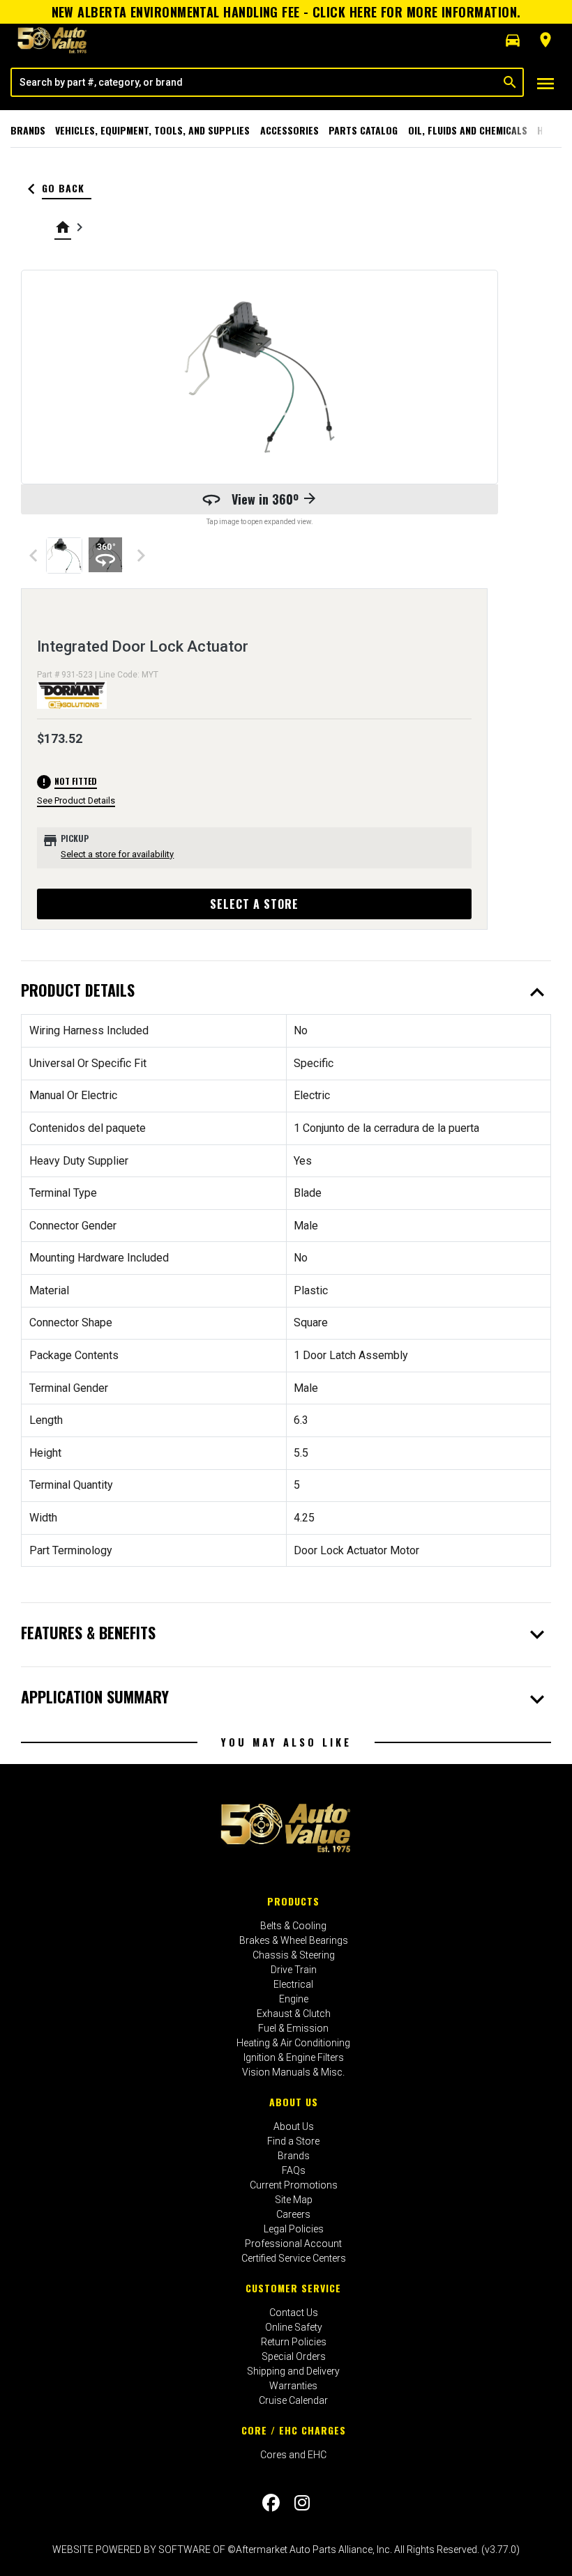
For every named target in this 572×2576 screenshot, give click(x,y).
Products (293, 1901)
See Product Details (76, 800)
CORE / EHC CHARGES (294, 2430)
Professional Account (293, 2244)
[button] (513, 40)
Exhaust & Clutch (294, 2014)
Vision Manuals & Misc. (293, 2072)
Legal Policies (294, 2229)
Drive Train (294, 1970)
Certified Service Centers (294, 2258)
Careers (293, 2214)
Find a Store (293, 2141)
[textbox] (255, 82)
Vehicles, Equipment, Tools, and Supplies (152, 130)
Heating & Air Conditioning (293, 2043)
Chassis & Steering (294, 1955)
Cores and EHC (293, 2455)
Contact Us (294, 2313)
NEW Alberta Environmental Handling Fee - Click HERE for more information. (286, 12)
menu (545, 84)
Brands (28, 130)
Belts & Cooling (293, 1926)
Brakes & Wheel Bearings (294, 1940)
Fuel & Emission (293, 2028)
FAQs (294, 2170)
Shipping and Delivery (293, 2371)
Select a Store (254, 904)
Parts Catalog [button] (363, 130)
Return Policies (294, 2342)
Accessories (289, 130)
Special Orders (294, 2356)
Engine (294, 1999)
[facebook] (271, 2503)
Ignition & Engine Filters (294, 2057)
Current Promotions (294, 2185)
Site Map (294, 2200)
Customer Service (293, 2288)
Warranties (293, 2386)
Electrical (293, 1984)
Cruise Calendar (293, 2400)
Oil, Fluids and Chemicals (468, 130)
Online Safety (294, 2327)
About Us (294, 2102)
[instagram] (302, 2503)
